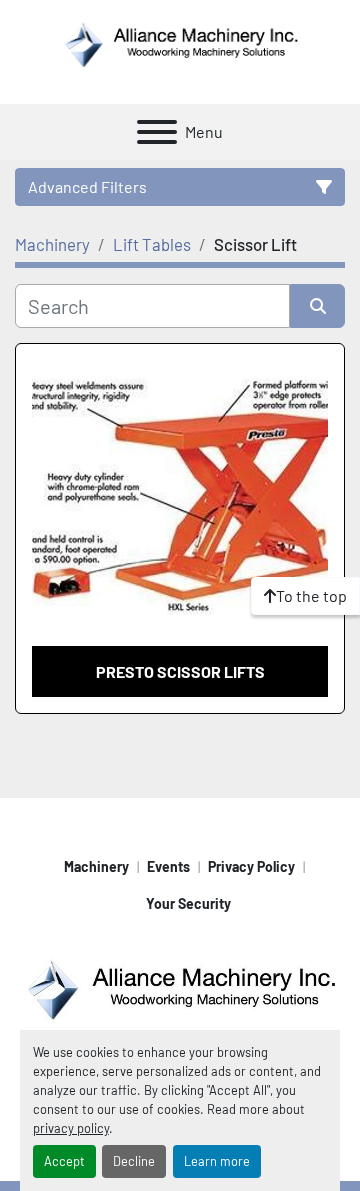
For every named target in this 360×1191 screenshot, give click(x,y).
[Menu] (157, 132)
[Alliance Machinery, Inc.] (180, 987)
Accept (64, 1161)
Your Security (188, 903)
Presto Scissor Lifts (180, 671)
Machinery (96, 866)
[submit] (317, 306)
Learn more (217, 1161)
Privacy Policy (251, 866)
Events (168, 866)
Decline (134, 1161)
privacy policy (71, 1128)
